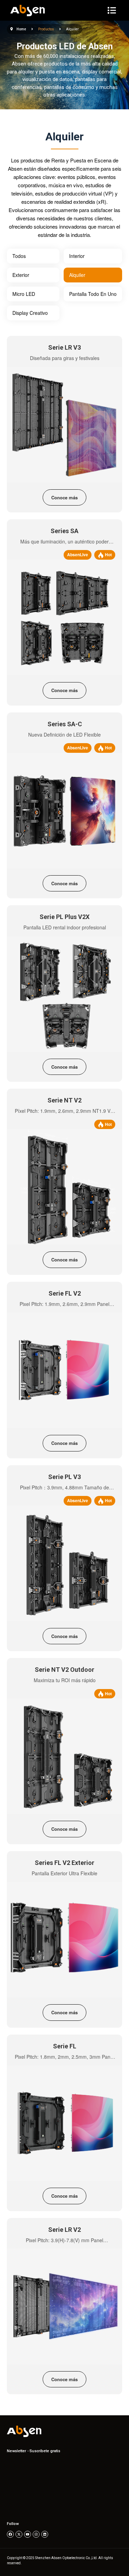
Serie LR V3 (64, 347)
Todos (19, 256)
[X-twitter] (19, 2534)
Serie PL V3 (64, 1477)
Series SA (64, 531)
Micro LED (24, 294)
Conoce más (64, 497)
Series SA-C (65, 724)
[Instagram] (36, 2534)
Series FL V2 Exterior (64, 1863)
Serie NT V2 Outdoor (64, 1670)
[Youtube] (28, 2534)
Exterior (21, 275)
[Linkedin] (45, 2534)
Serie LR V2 (64, 2230)
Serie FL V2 (65, 1293)
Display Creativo (30, 313)
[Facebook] (10, 2534)
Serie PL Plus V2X (64, 917)
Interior (77, 256)
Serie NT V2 (64, 1100)
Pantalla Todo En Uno (93, 294)
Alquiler (77, 275)
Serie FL (65, 2046)
